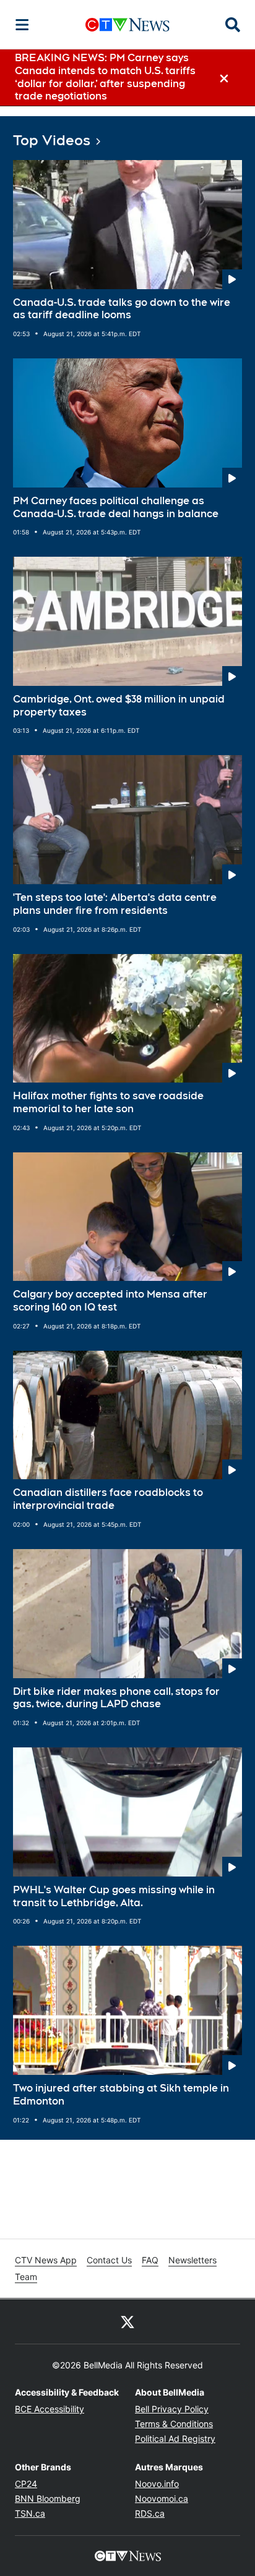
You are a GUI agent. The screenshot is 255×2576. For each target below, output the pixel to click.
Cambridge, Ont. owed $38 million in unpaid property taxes (119, 706)
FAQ (150, 2260)
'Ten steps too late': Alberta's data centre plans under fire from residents (115, 904)
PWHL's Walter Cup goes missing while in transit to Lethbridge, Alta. (114, 1896)
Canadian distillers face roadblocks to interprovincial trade (108, 1499)
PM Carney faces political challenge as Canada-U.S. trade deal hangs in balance (116, 507)
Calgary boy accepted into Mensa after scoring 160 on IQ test (110, 1301)
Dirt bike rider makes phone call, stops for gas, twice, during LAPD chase (116, 1698)
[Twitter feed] (127, 2321)
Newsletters (192, 2260)
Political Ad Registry (175, 2439)
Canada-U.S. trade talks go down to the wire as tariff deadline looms (122, 309)
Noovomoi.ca (162, 2498)
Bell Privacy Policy (172, 2409)
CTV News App (46, 2260)
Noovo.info (157, 2484)
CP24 (26, 2484)
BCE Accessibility (50, 2409)
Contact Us (109, 2260)
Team (26, 2277)
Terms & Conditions (174, 2424)
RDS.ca (150, 2513)
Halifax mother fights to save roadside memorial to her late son (108, 1102)
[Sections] (22, 25)
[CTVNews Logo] (127, 24)
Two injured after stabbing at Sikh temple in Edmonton (121, 2095)
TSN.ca (30, 2513)
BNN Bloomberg (48, 2498)
